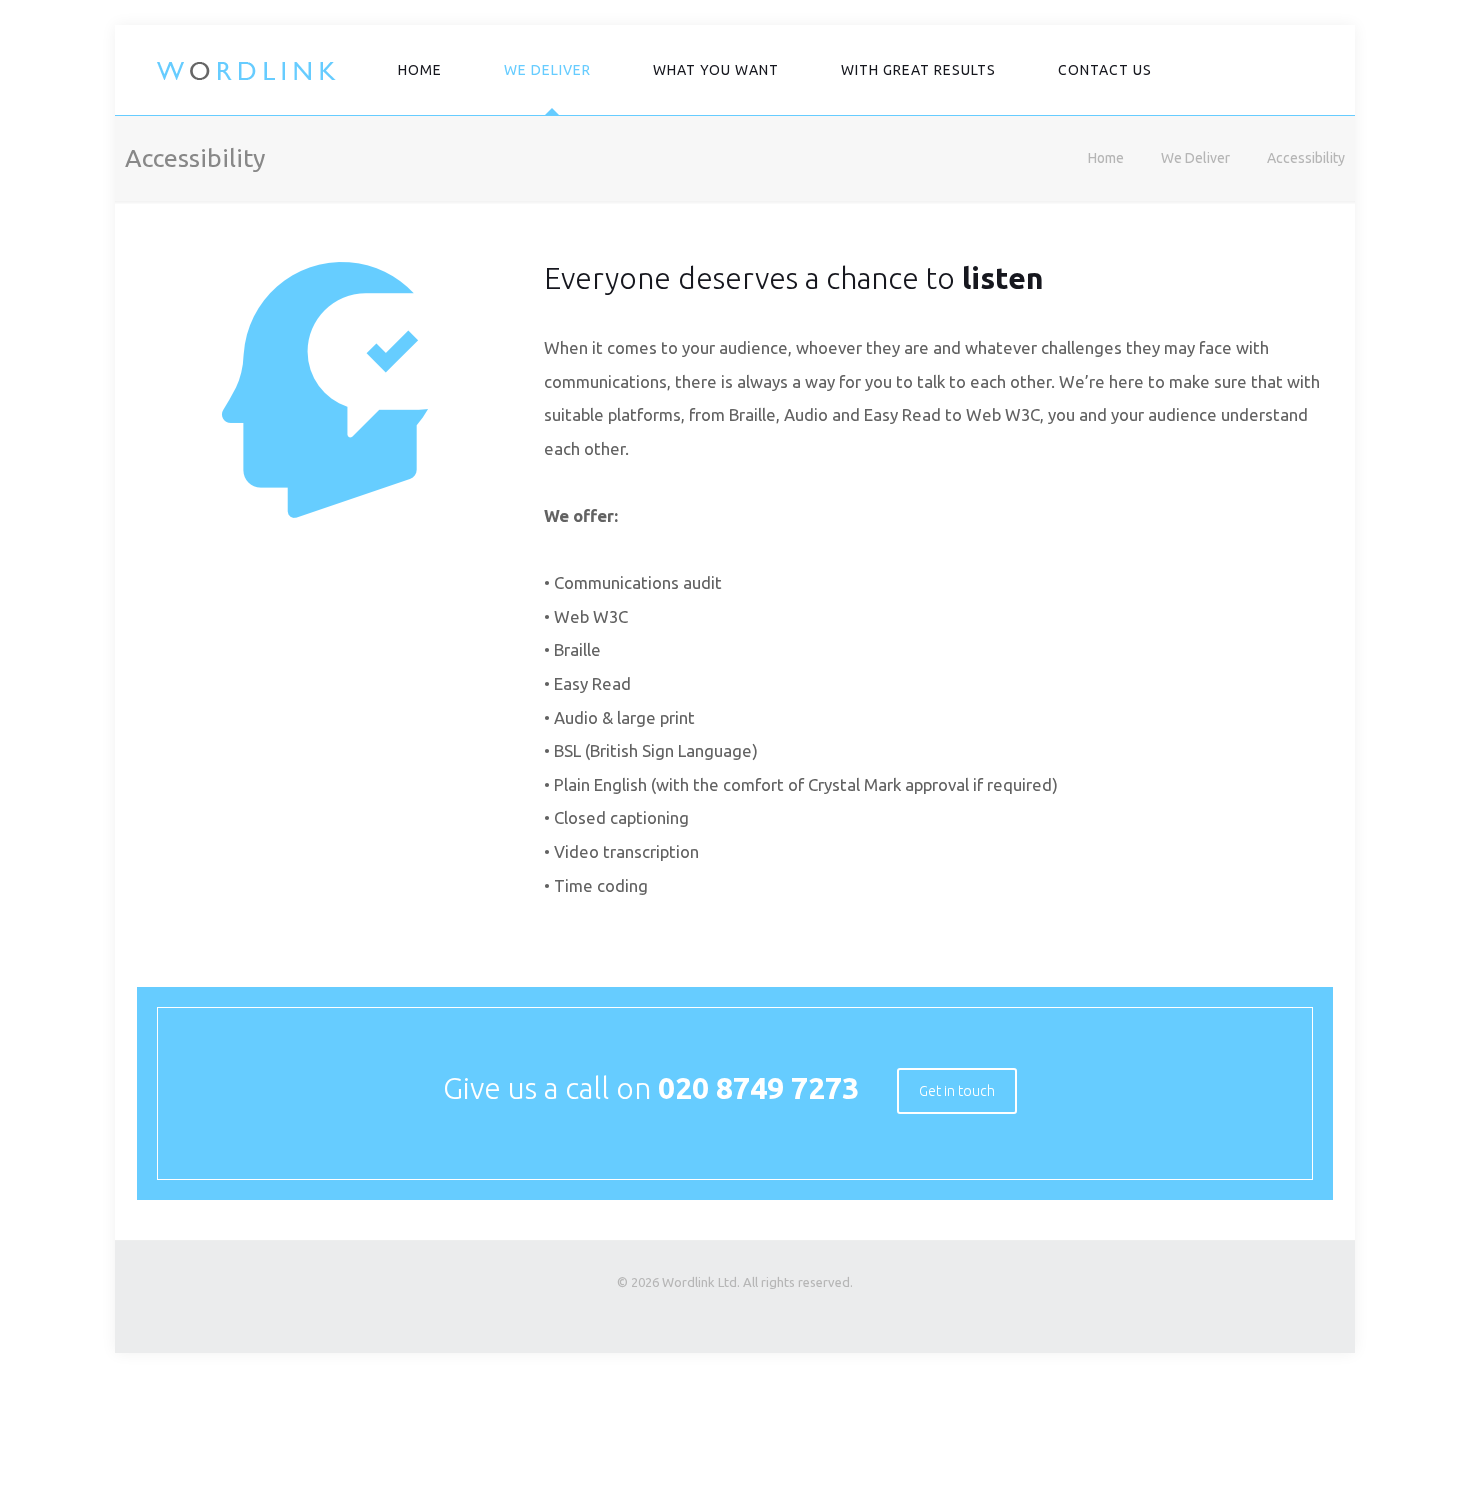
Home (1106, 158)
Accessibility (1306, 158)
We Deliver (1195, 158)
